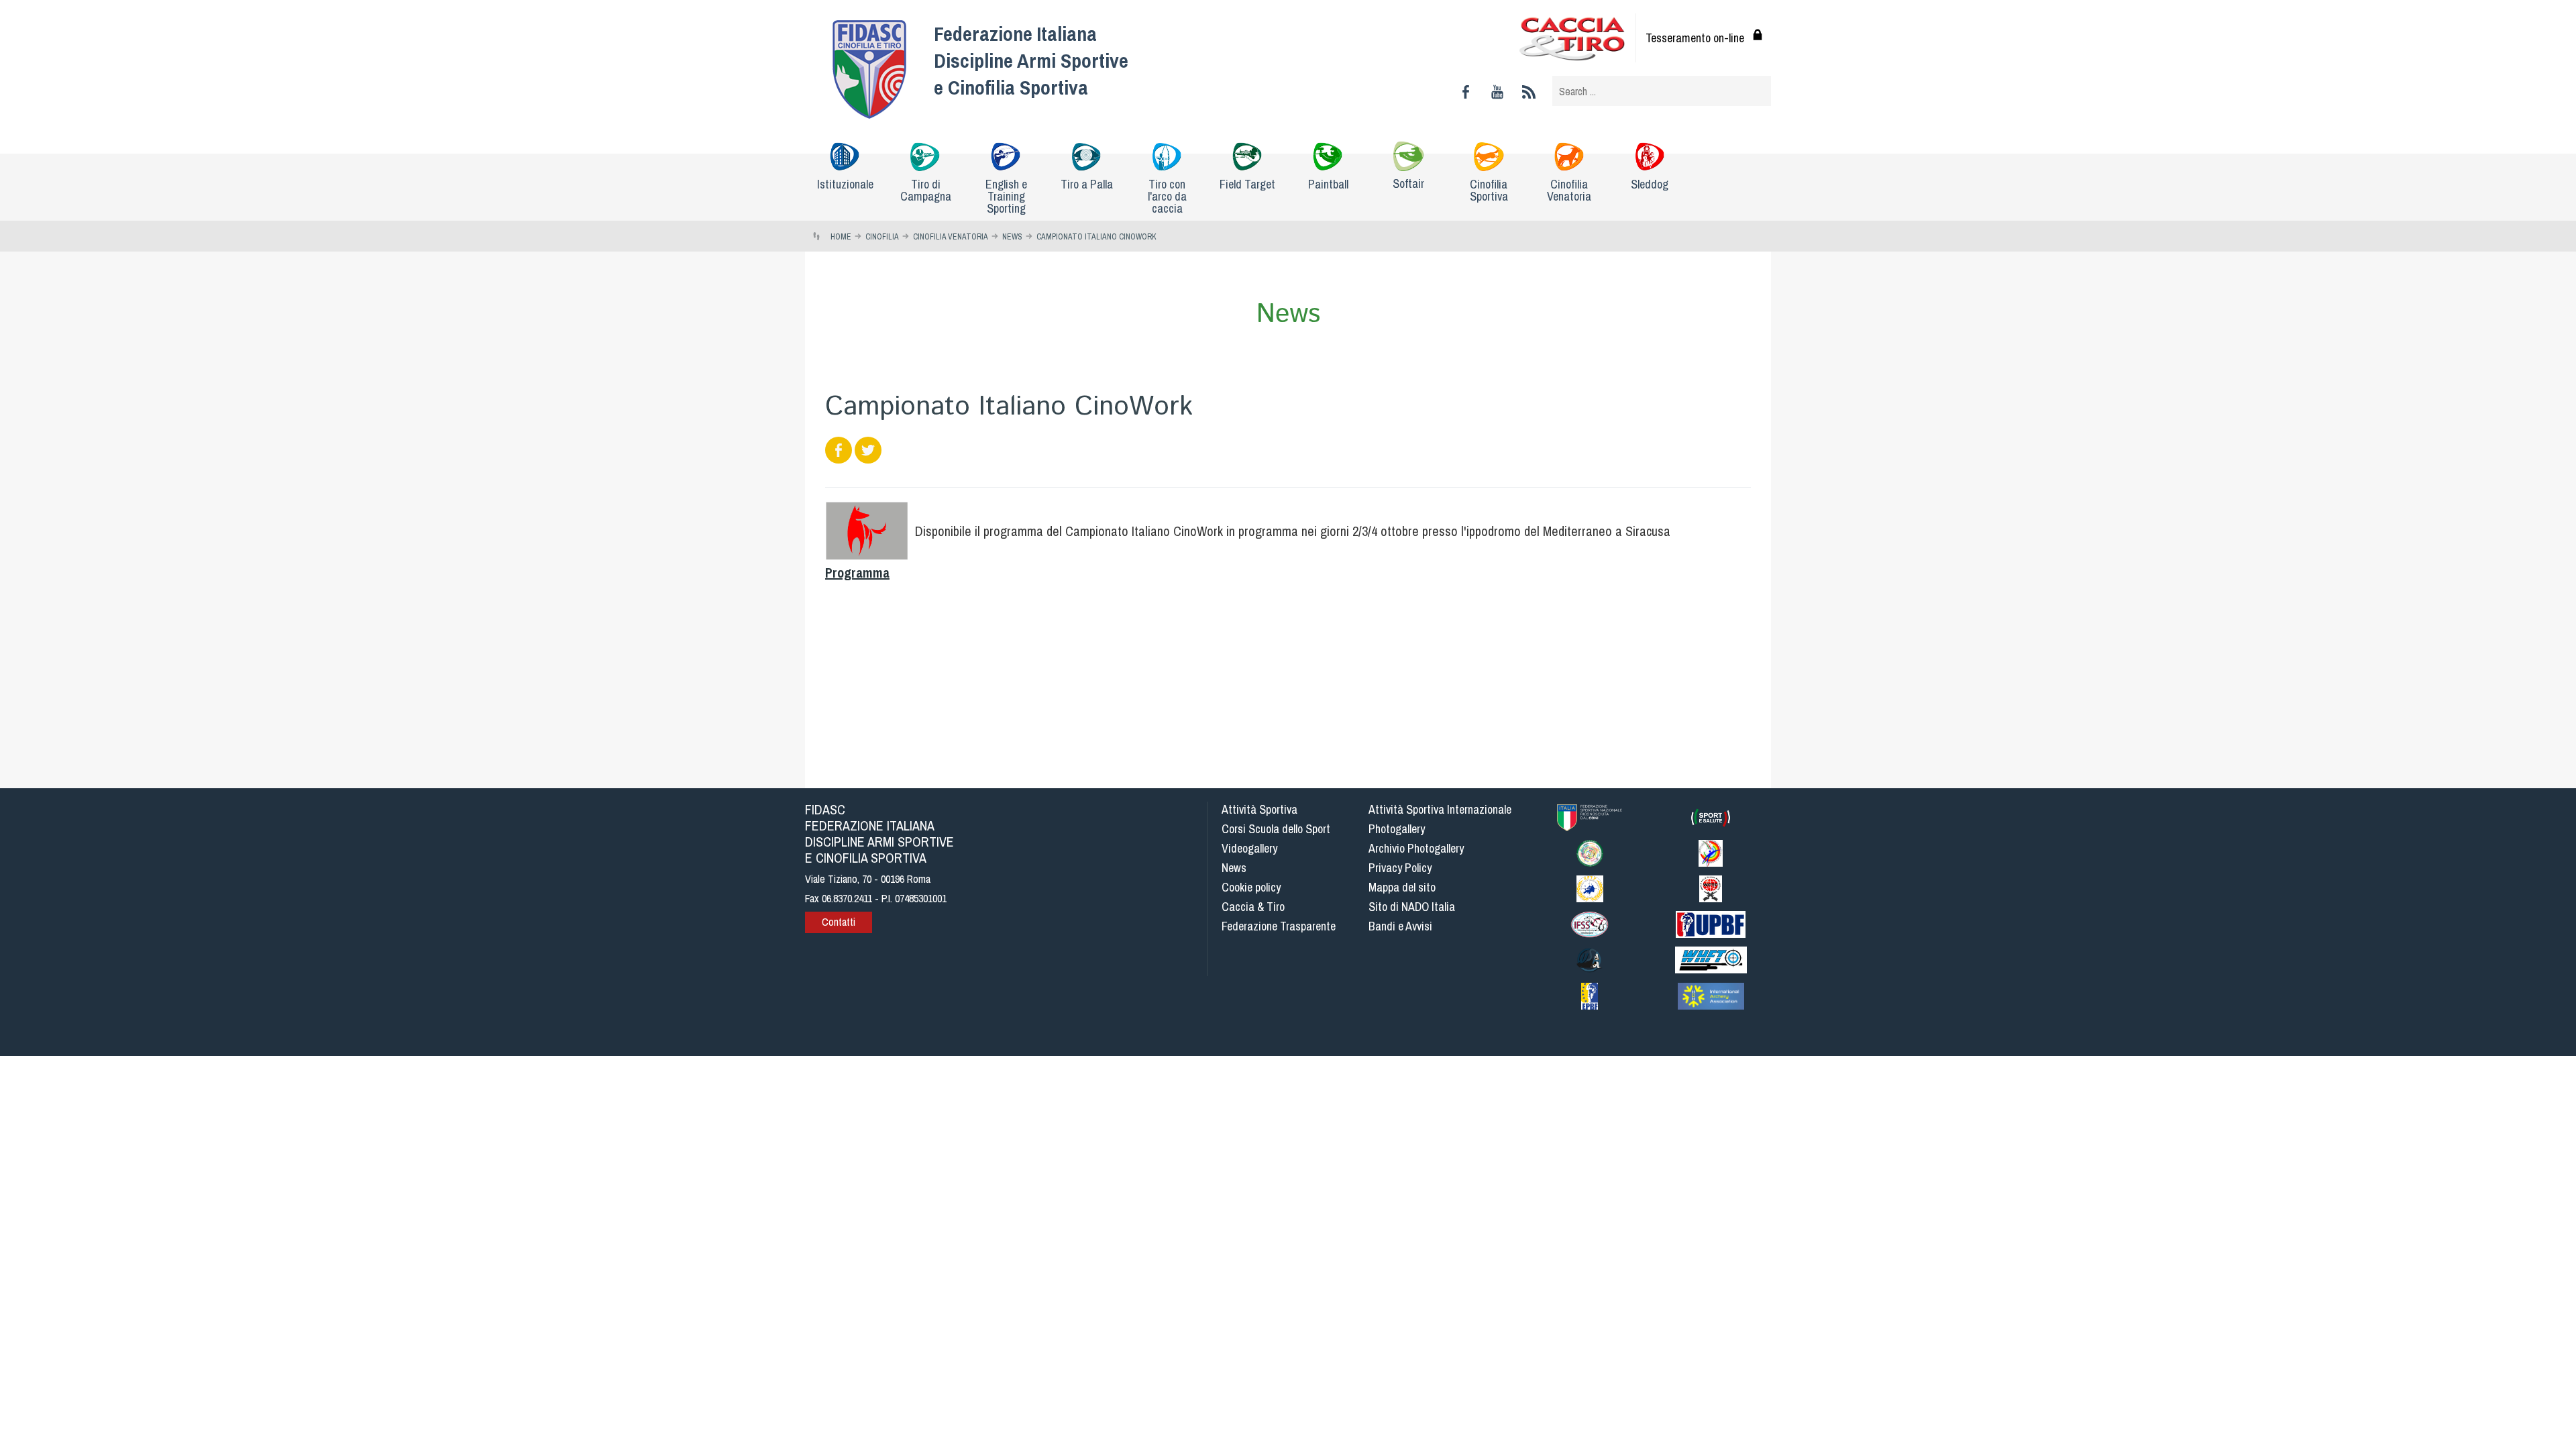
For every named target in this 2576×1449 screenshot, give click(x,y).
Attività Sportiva (1259, 809)
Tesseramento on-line (1695, 38)
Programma (857, 573)
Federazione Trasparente (1279, 926)
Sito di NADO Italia (1412, 907)
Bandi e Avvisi (1400, 926)
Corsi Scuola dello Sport (1276, 829)
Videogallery (1249, 848)
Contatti (839, 922)
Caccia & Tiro (1253, 907)
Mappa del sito (1402, 887)
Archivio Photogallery (1416, 848)
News (1234, 868)
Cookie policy (1251, 887)
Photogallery (1397, 829)
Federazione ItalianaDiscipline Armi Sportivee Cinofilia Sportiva (1031, 60)
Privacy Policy (1400, 868)
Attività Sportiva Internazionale (1440, 809)
